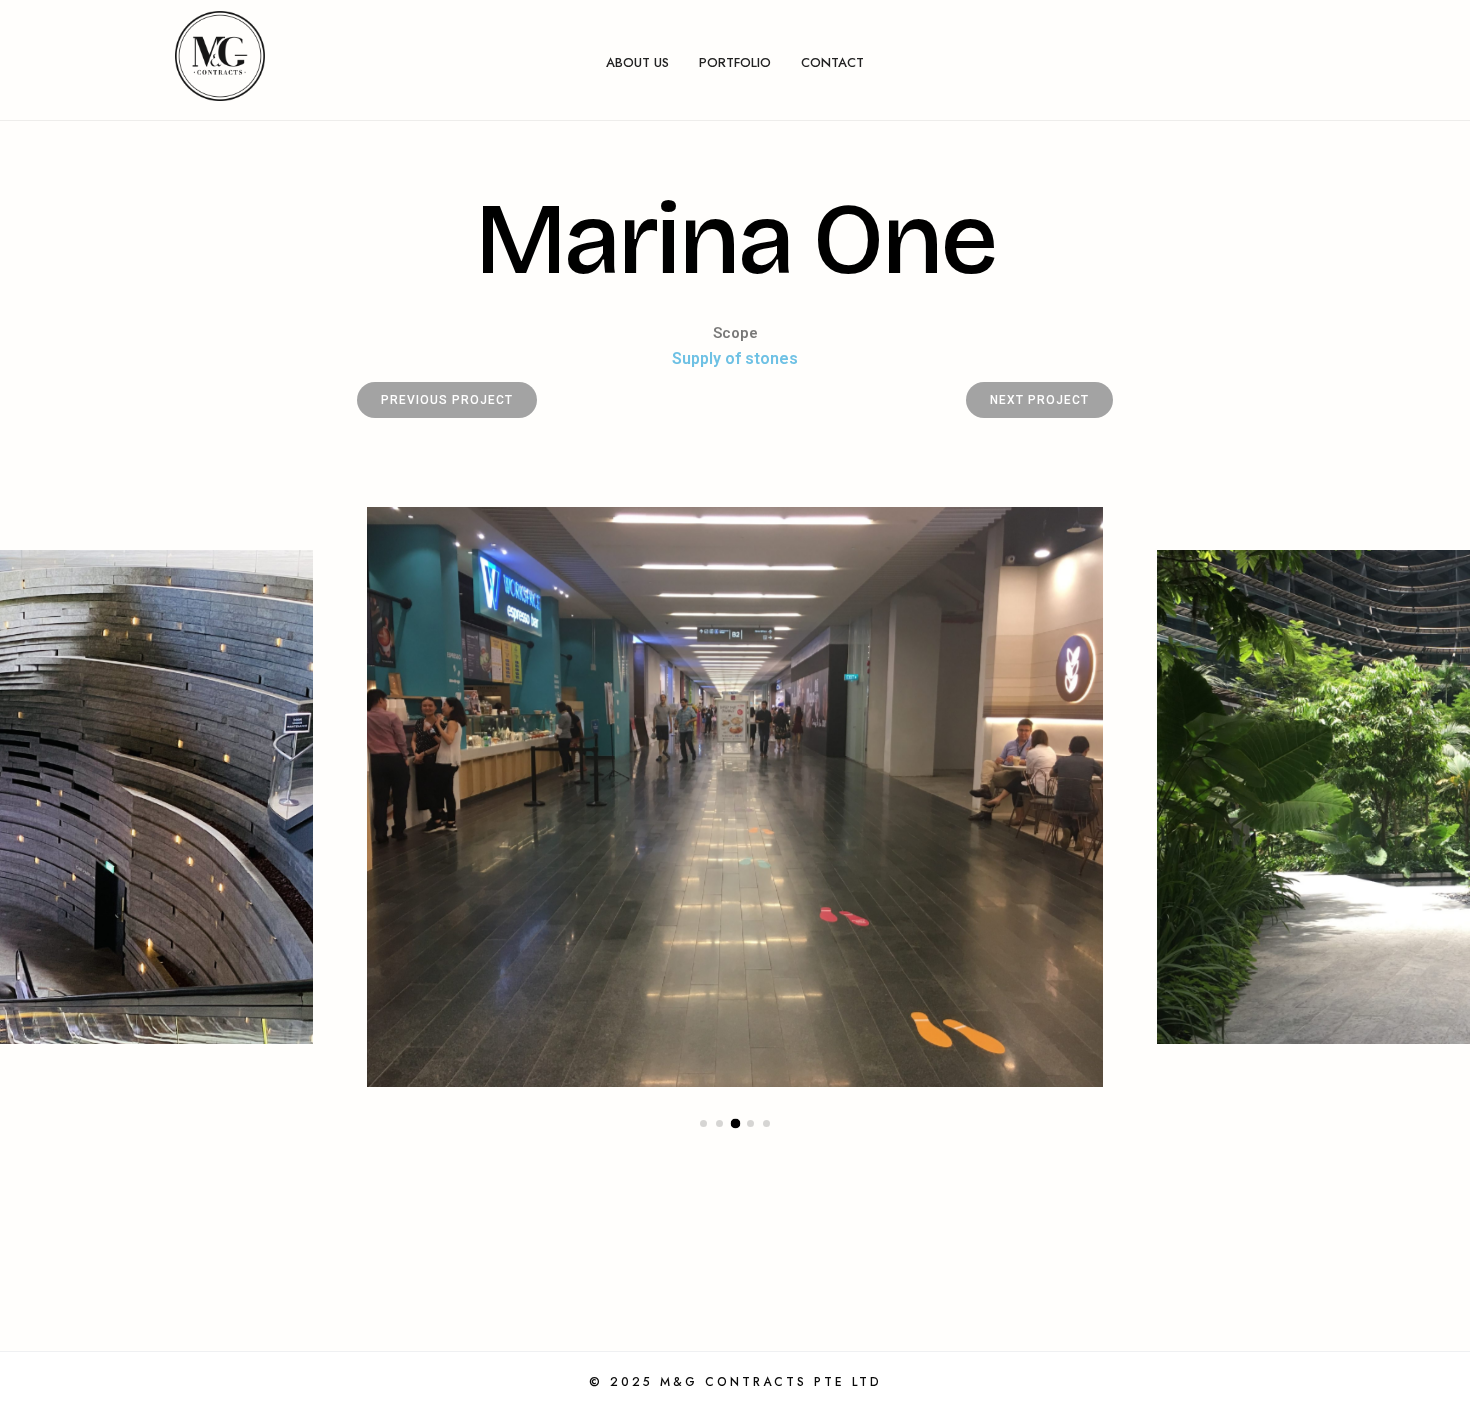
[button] (703, 1123)
